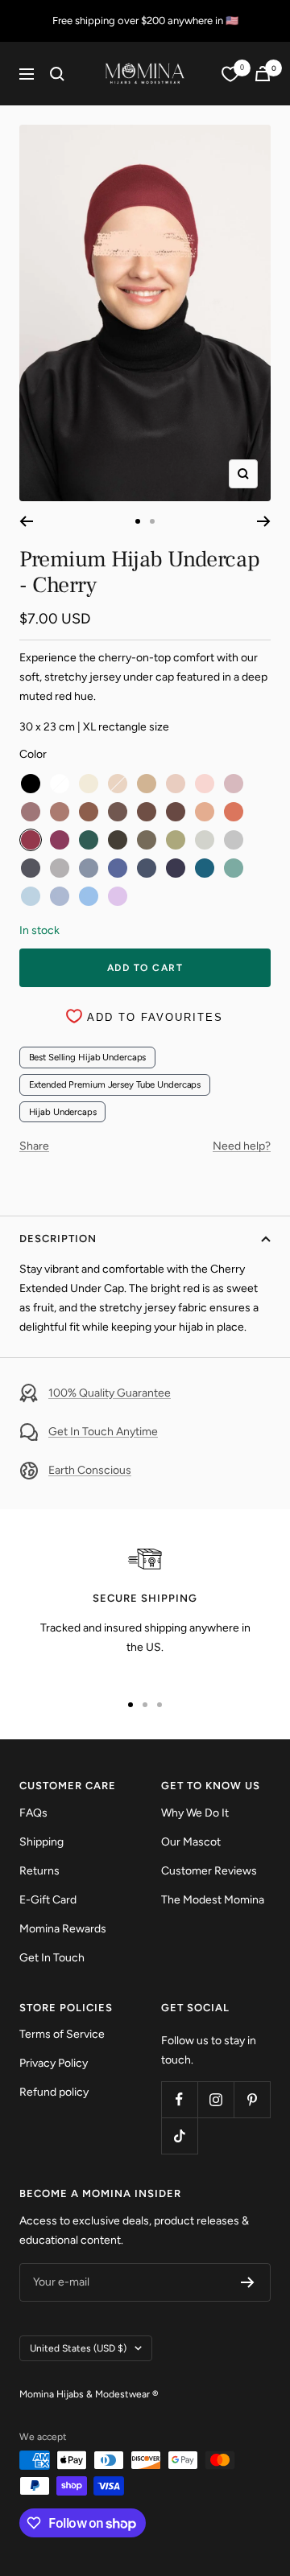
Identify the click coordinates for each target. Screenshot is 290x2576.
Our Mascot (191, 1842)
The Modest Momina (213, 1900)
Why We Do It (195, 1813)
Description (58, 1239)
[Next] (264, 521)
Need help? (242, 1146)
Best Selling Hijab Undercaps (88, 1057)
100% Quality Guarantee (110, 1393)
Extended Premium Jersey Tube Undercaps (115, 1084)
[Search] (57, 74)
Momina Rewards (63, 1929)
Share (34, 1146)
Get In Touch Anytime (103, 1432)
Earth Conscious (90, 1470)
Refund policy (54, 2092)
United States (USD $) (78, 2348)
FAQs (33, 1813)
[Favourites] (230, 74)
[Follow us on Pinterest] (252, 2099)
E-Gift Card (48, 1900)
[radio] (31, 784)
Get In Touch (52, 1958)
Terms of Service (62, 2034)
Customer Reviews (209, 1871)
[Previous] (26, 521)
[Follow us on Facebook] (179, 2099)
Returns (39, 1871)
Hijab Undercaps (63, 1112)
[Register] (248, 2282)
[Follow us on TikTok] (179, 2136)
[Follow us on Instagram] (215, 2099)
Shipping (41, 1842)
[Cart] (263, 74)
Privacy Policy (54, 2063)
